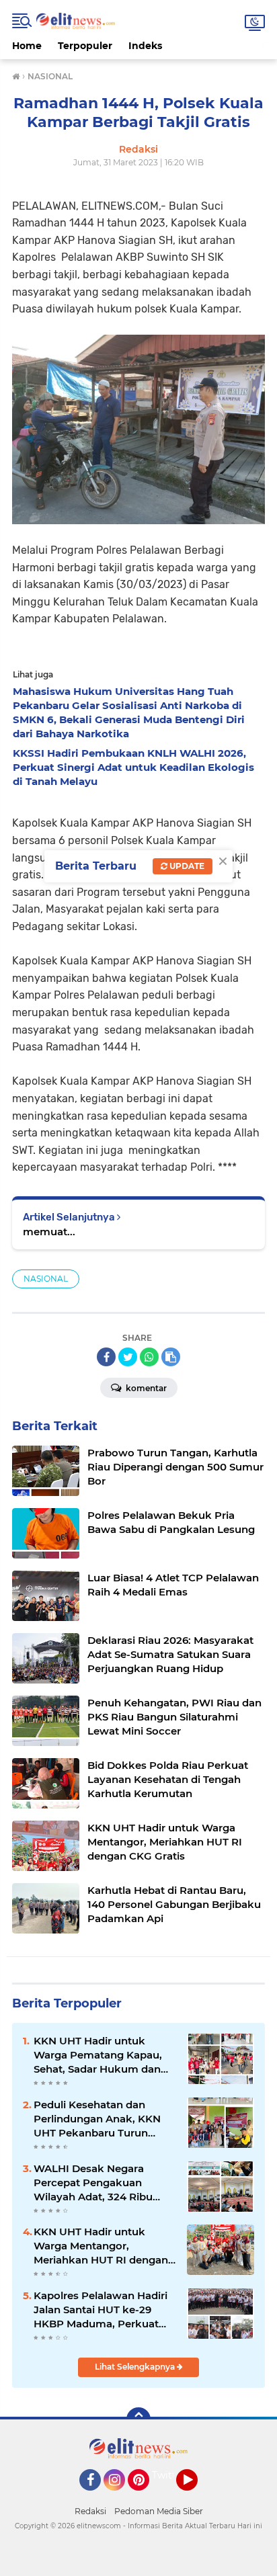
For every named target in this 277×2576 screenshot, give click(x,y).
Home (27, 46)
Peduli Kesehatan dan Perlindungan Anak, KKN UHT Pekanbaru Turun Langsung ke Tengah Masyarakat (97, 2119)
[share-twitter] (128, 1357)
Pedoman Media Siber (159, 2511)
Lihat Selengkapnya (136, 2367)
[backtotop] (138, 2419)
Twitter (169, 2475)
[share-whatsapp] (149, 1357)
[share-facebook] (106, 1357)
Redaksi (90, 2511)
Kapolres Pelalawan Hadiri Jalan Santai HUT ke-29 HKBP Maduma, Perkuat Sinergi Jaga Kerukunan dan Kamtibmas (101, 2310)
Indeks (145, 46)
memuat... (49, 1232)
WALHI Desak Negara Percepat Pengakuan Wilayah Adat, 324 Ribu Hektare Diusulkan (93, 2183)
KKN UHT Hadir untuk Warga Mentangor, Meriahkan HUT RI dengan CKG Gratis (101, 2246)
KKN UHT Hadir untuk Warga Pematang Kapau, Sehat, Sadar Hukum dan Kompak (98, 2055)
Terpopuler (85, 46)
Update (186, 866)
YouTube (196, 2497)
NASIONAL (46, 1279)
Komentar (145, 1388)
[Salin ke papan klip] (171, 1357)
